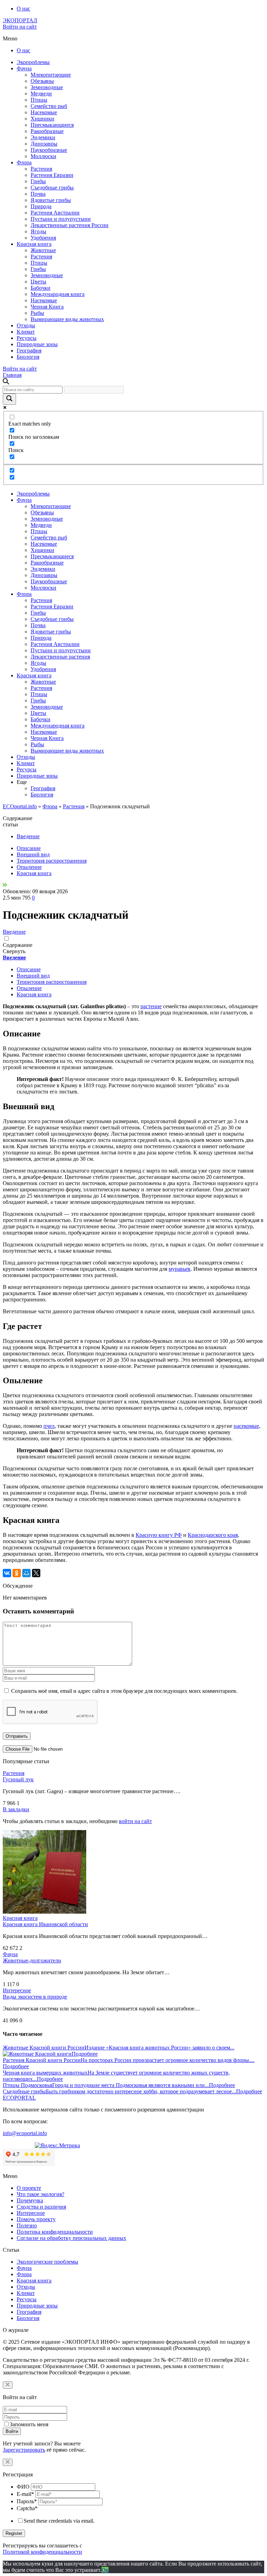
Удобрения (43, 238)
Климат (26, 332)
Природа (41, 206)
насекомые (246, 1426)
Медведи (41, 94)
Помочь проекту (36, 2219)
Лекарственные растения (60, 657)
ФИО (23, 2487)
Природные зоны (37, 344)
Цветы (38, 282)
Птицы (39, 100)
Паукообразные (49, 150)
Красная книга (34, 244)
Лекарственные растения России (70, 225)
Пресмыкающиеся (52, 125)
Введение (28, 836)
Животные (43, 250)
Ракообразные (47, 131)
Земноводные (47, 87)
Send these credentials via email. (59, 2521)
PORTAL (19, 2098)
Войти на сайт (20, 27)
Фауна (24, 68)
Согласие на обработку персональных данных (71, 2238)
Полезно (27, 2225)
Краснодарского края (213, 1535)
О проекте (29, 2188)
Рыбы (37, 313)
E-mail (25, 2494)
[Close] (8, 2385)
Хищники (42, 119)
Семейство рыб (49, 106)
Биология (28, 357)
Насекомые (44, 112)
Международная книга (58, 294)
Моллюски (43, 156)
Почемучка (30, 2200)
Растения (41, 169)
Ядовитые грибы (51, 200)
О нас (23, 9)
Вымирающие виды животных (67, 319)
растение (151, 1006)
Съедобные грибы (52, 188)
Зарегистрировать (24, 2450)
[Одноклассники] (17, 1573)
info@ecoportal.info (25, 2133)
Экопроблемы (33, 62)
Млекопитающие (51, 75)
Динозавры (44, 144)
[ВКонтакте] (7, 1573)
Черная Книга (47, 307)
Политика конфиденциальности (55, 2232)
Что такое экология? (41, 2194)
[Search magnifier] (9, 399)
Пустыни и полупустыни (61, 219)
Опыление (29, 867)
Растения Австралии (55, 213)
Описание (29, 848)
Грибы (38, 181)
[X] (36, 1573)
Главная (12, 375)
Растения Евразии (52, 175)
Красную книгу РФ (159, 1535)
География (29, 351)
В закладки (16, 1809)
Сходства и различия (41, 2207)
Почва (38, 194)
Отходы (26, 325)
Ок (105, 2570)
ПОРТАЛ (20, 20)
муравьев (180, 1269)
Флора (24, 162)
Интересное (17, 1990)
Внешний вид (33, 854)
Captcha (27, 2508)
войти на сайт (135, 1821)
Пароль (27, 2501)
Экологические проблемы (47, 2262)
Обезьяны (42, 81)
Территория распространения (52, 861)
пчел (49, 1426)
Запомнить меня (29, 2424)
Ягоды (38, 231)
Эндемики (43, 137)
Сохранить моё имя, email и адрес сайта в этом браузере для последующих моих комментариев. (124, 1691)
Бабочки (41, 288)
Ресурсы (27, 338)
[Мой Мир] (26, 1573)
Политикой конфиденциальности (42, 2552)
